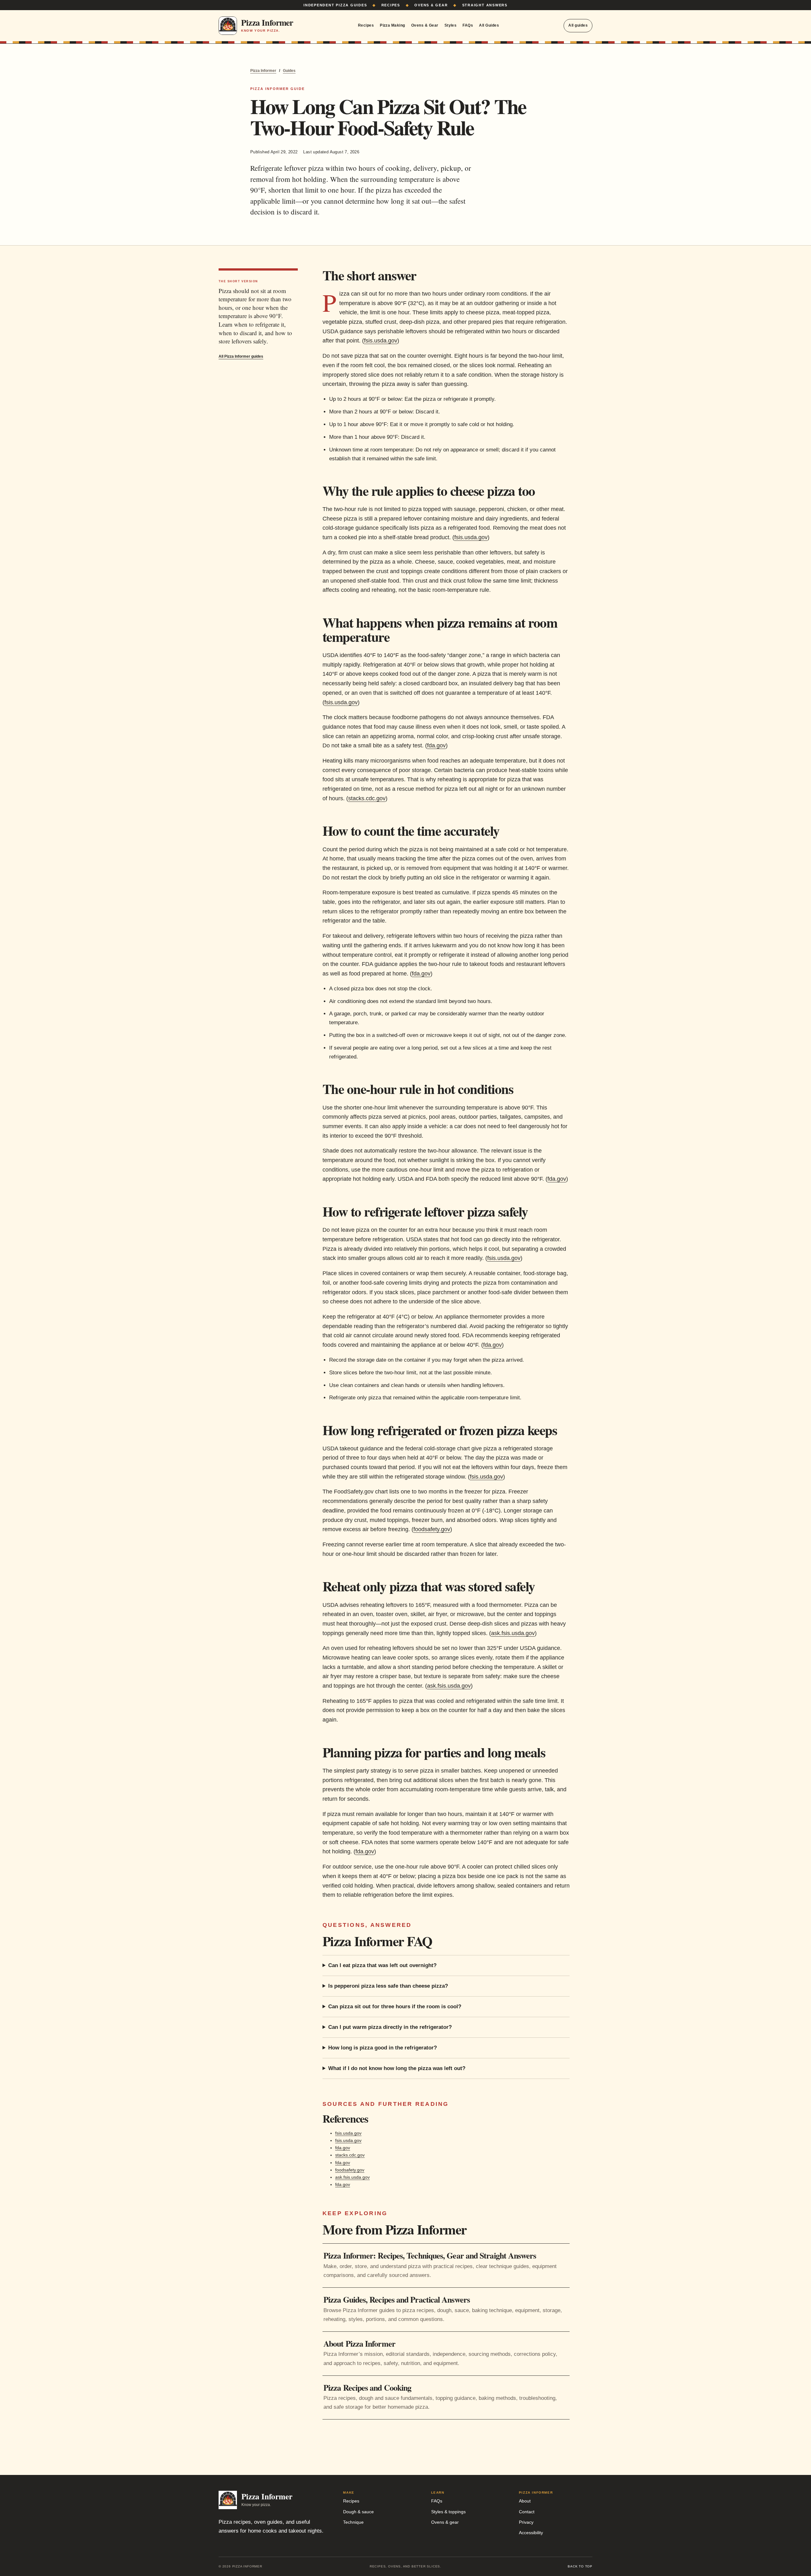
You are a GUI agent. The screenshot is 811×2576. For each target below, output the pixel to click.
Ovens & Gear (425, 25)
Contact (527, 2512)
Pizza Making (393, 25)
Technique (353, 2522)
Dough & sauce (358, 2512)
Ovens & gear (445, 2522)
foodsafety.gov (432, 1529)
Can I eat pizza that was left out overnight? (382, 1965)
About (525, 2501)
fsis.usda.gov (381, 341)
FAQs (468, 25)
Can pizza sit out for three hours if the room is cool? (395, 2007)
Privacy (526, 2522)
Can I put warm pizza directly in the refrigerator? (390, 2027)
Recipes (366, 25)
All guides (578, 25)
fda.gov (436, 745)
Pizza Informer (263, 71)
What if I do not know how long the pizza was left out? (397, 2068)
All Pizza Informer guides (241, 356)
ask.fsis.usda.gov (513, 1633)
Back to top (580, 2566)
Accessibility (531, 2533)
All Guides (489, 25)
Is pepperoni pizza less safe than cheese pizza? (388, 1986)
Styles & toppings (448, 2512)
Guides (289, 71)
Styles (451, 25)
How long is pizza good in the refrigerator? (383, 2048)
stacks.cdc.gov (367, 798)
